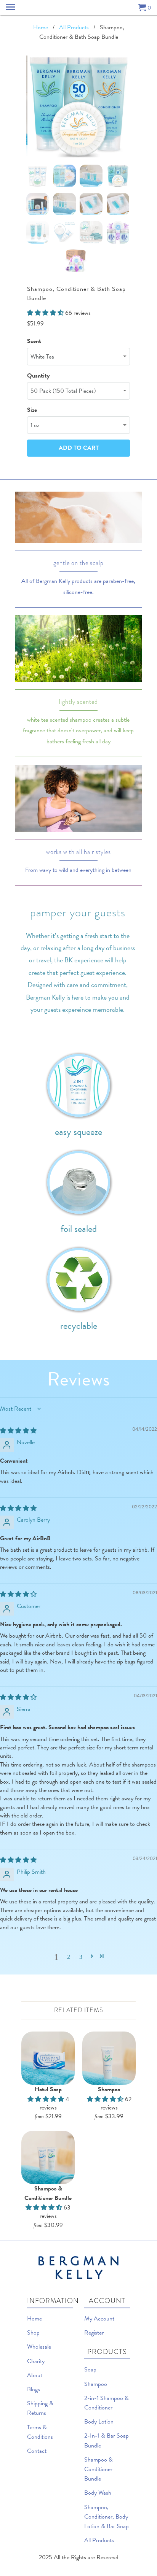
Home (34, 2319)
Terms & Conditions (40, 2432)
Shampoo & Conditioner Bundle (99, 2469)
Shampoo (96, 2384)
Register (94, 2333)
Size (32, 410)
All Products (99, 2540)
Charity (36, 2361)
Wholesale (39, 2347)
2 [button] (69, 1956)
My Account (99, 2319)
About (35, 2375)
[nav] (11, 8)
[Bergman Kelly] (78, 8)
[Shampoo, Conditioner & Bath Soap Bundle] (78, 107)
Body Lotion (99, 2422)
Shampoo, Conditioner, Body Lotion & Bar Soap (107, 2517)
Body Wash (98, 2493)
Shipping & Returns (40, 2408)
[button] (92, 1956)
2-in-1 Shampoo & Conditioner (107, 2403)
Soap (90, 2370)
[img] (18, 1431)
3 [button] (81, 1956)
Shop (33, 2333)
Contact (37, 2451)
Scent (34, 341)
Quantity (38, 376)
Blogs (34, 2389)
